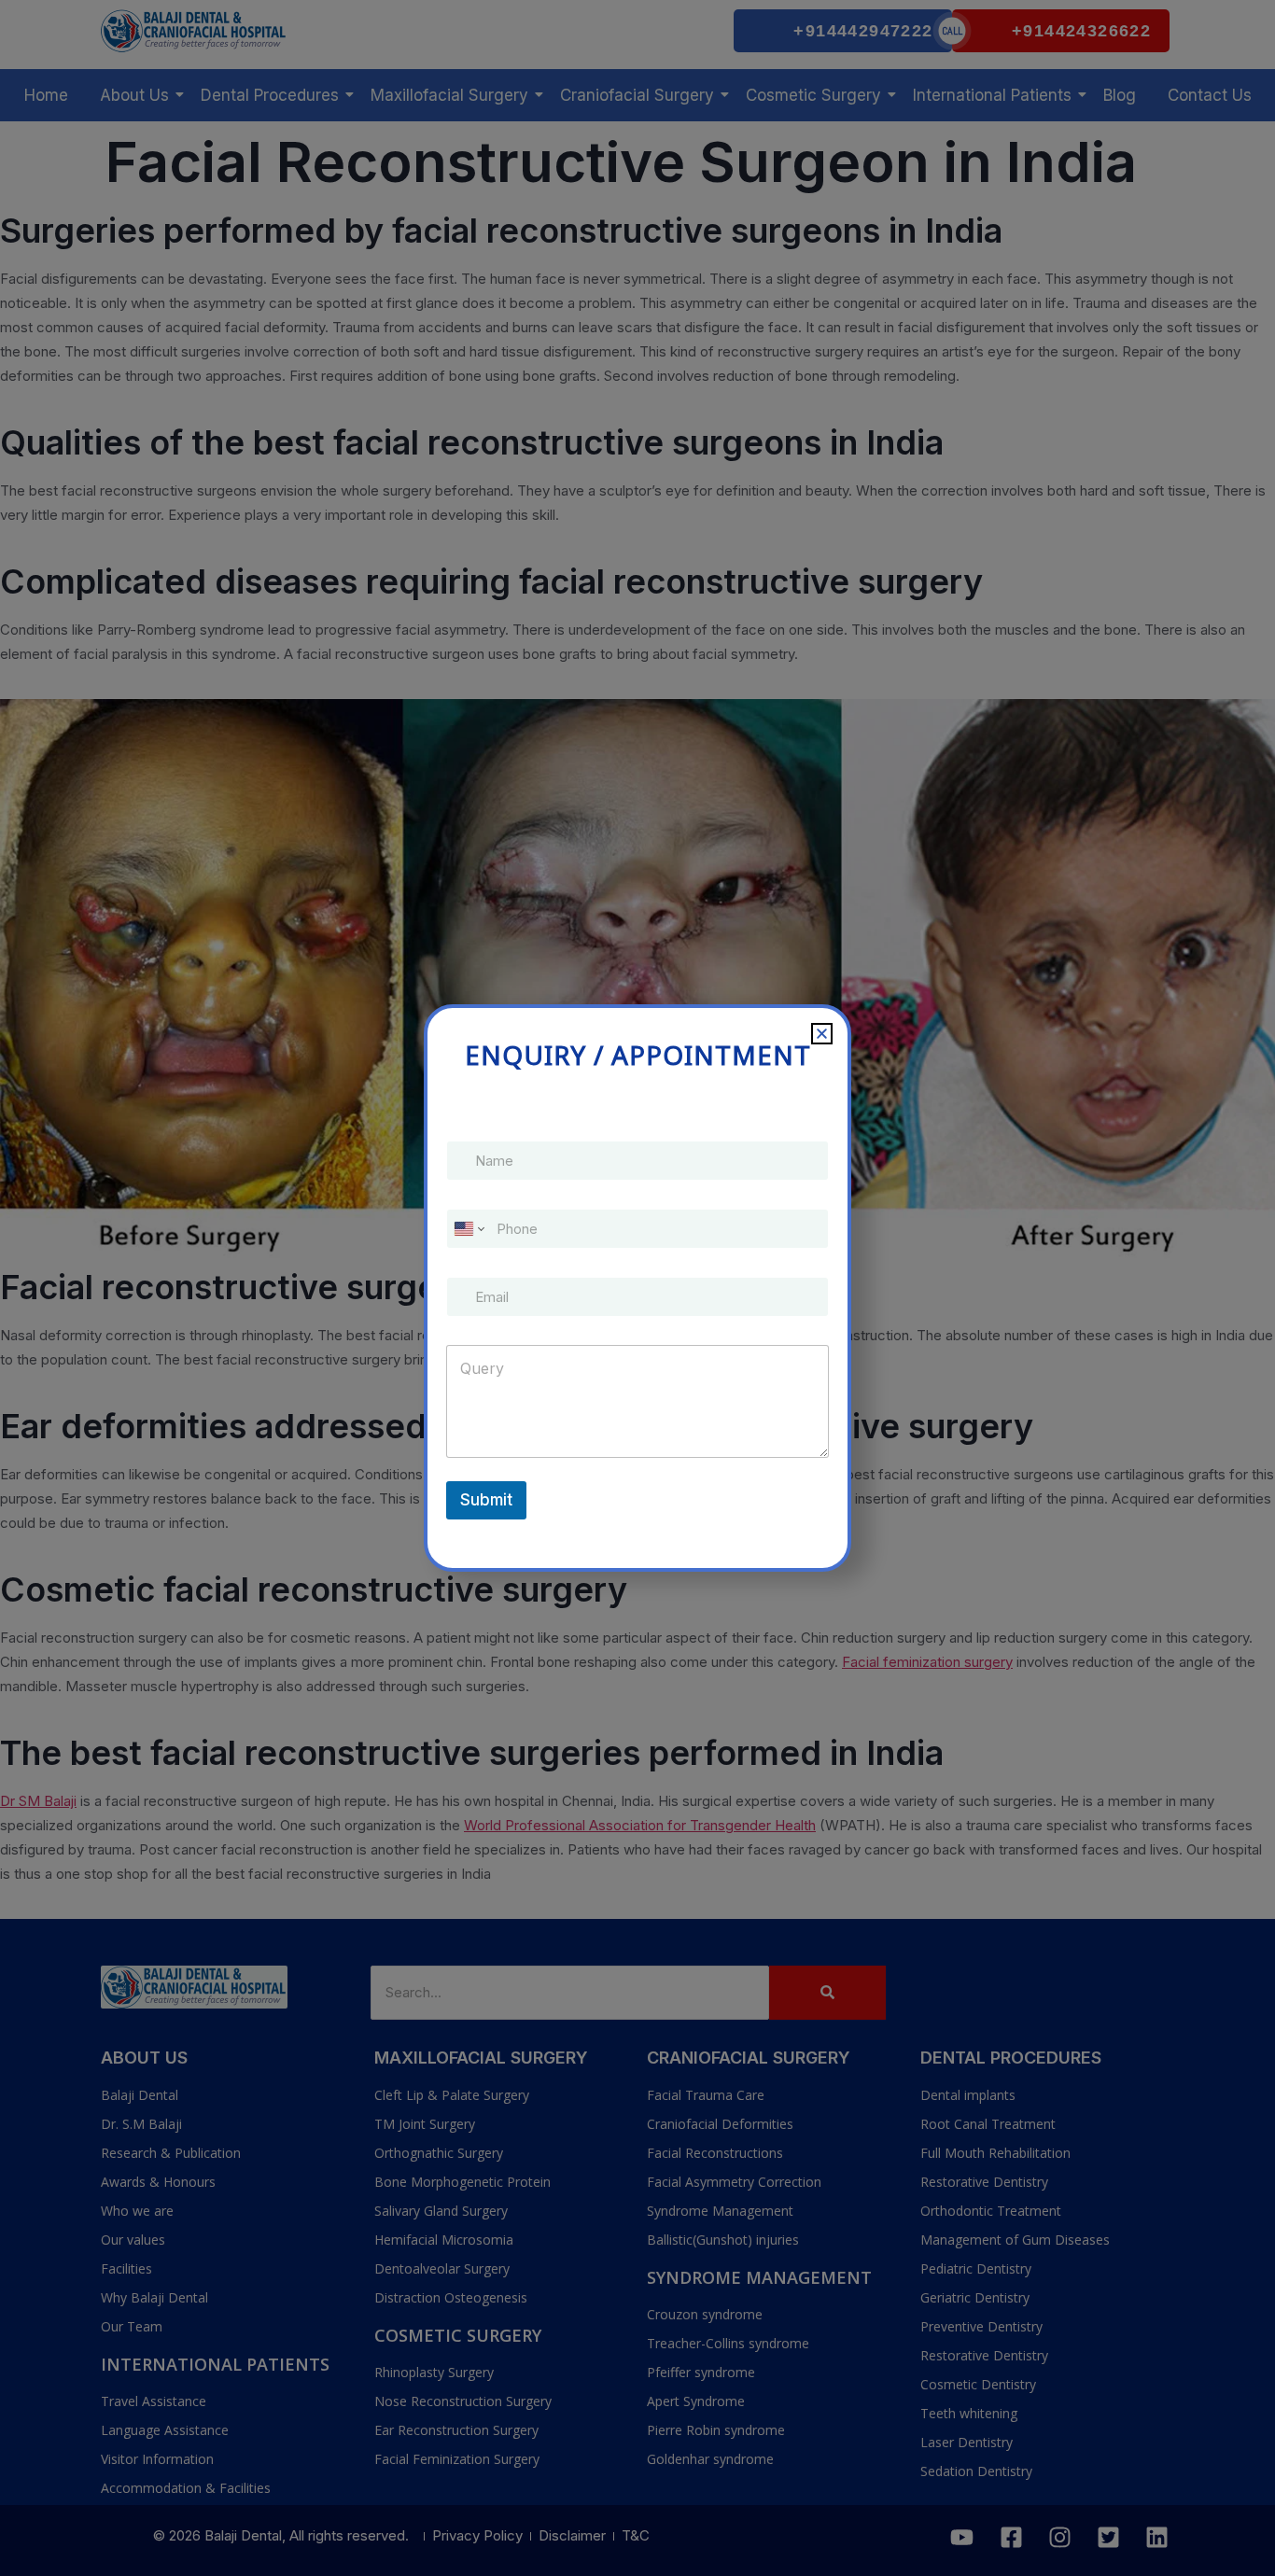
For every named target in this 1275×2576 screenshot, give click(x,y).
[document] (637, 1288)
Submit (486, 1500)
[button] (822, 1034)
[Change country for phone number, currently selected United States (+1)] (468, 1229)
